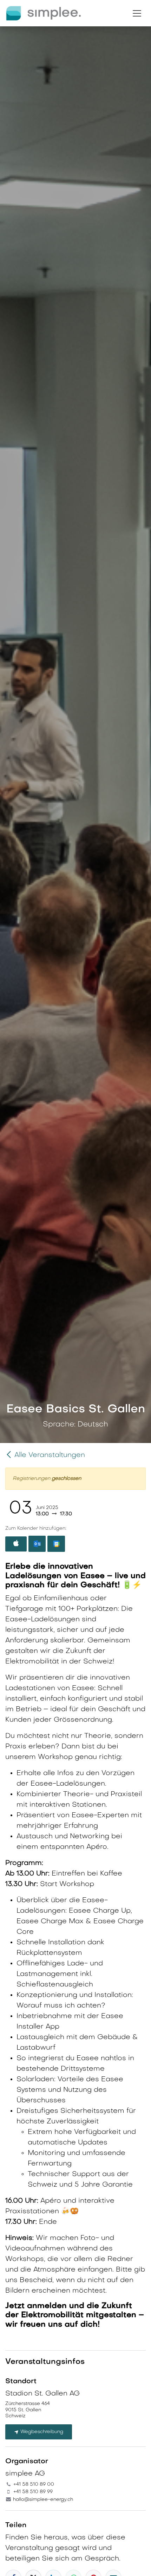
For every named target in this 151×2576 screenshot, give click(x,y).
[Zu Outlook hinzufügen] (37, 1544)
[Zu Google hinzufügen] (56, 1544)
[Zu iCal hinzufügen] (16, 1544)
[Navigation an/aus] (137, 13)
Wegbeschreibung (41, 2432)
